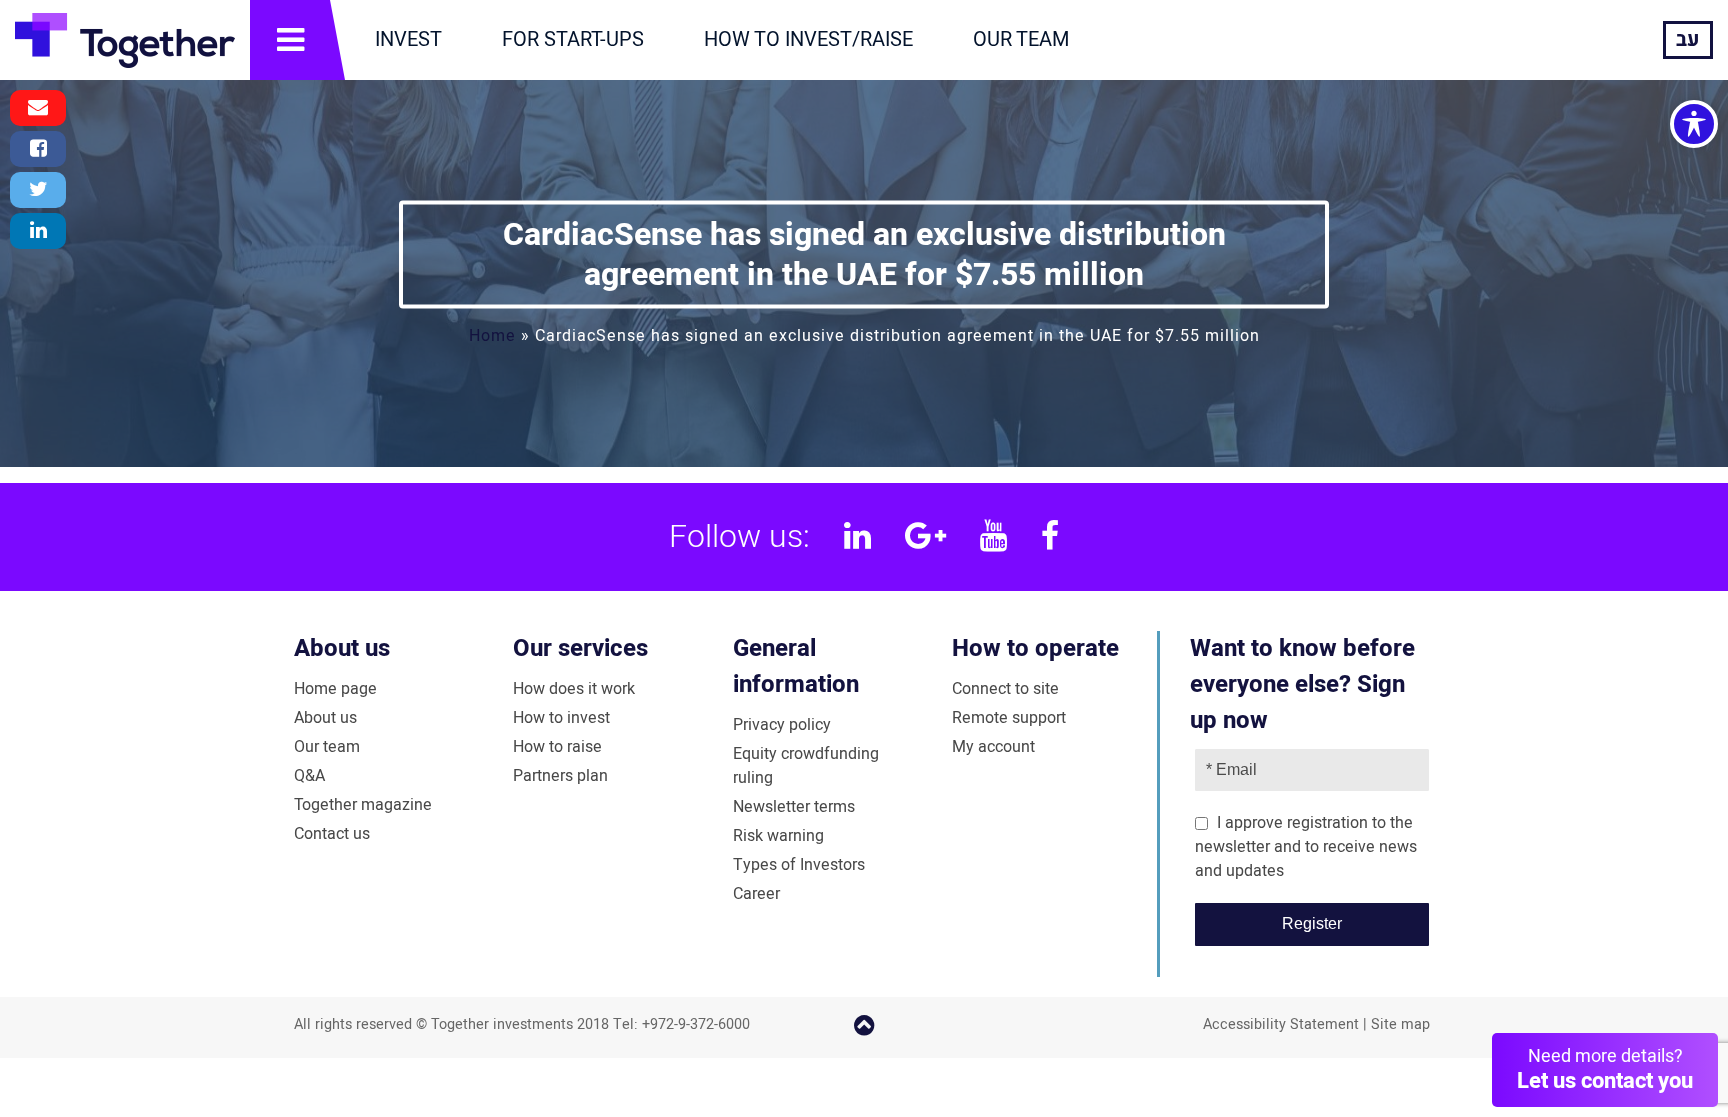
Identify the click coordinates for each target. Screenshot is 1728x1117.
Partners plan (560, 776)
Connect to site (1005, 689)
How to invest (561, 718)
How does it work (574, 689)
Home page (335, 689)
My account (993, 747)
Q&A (309, 776)
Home (492, 335)
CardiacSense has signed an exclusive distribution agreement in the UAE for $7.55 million (864, 253)
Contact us (332, 834)
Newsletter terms (794, 807)
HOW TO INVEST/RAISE (808, 39)
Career (756, 894)
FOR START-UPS (573, 39)
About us (342, 648)
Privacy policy (782, 725)
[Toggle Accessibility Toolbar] (1694, 124)
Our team (327, 747)
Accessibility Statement (1281, 1024)
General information (796, 666)
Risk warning (778, 836)
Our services (580, 648)
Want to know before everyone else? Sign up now (1302, 684)
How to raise (557, 747)
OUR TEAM (1021, 39)
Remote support (1009, 718)
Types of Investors (799, 865)
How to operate (1035, 648)
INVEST (408, 39)
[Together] (125, 40)
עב (1688, 39)
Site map (1400, 1024)
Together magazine (363, 805)
